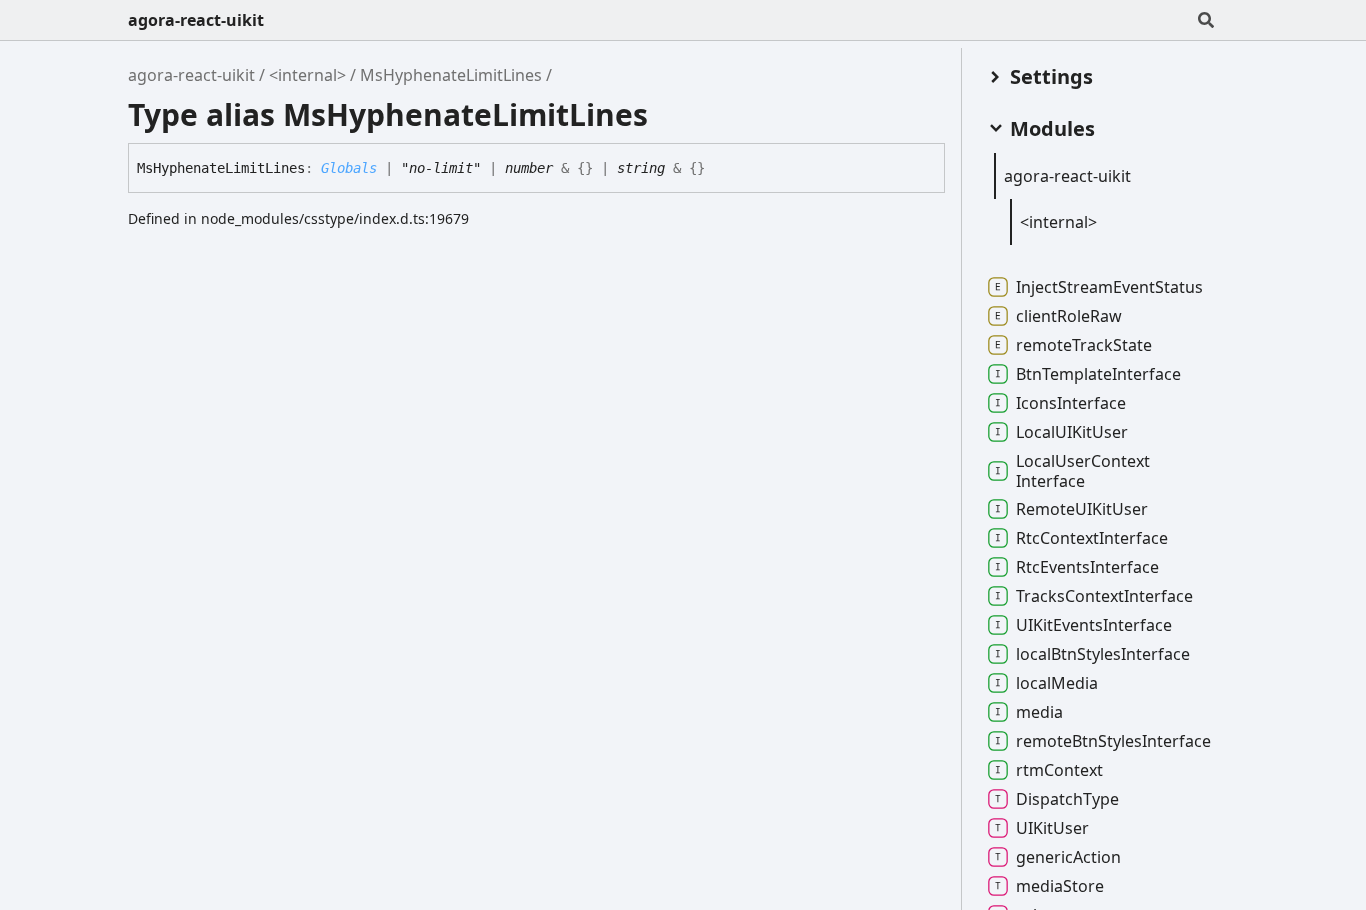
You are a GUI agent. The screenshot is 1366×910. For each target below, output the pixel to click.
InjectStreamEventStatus (1109, 287)
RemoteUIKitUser (1082, 509)
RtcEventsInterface (1087, 567)
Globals (349, 168)
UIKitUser (1052, 828)
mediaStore (1060, 886)
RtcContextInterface (1092, 538)
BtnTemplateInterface (1098, 374)
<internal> (307, 75)
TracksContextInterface (1104, 596)
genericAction (1068, 857)
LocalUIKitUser (1072, 432)
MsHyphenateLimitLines (451, 75)
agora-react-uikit (196, 20)
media (1039, 712)
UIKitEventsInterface (1094, 625)
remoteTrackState (1084, 345)
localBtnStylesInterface (1103, 654)
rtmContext (1059, 770)
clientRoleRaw (1069, 316)
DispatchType (1067, 799)
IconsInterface (1071, 403)
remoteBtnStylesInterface (1113, 741)
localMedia (1057, 683)
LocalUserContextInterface (1083, 471)
